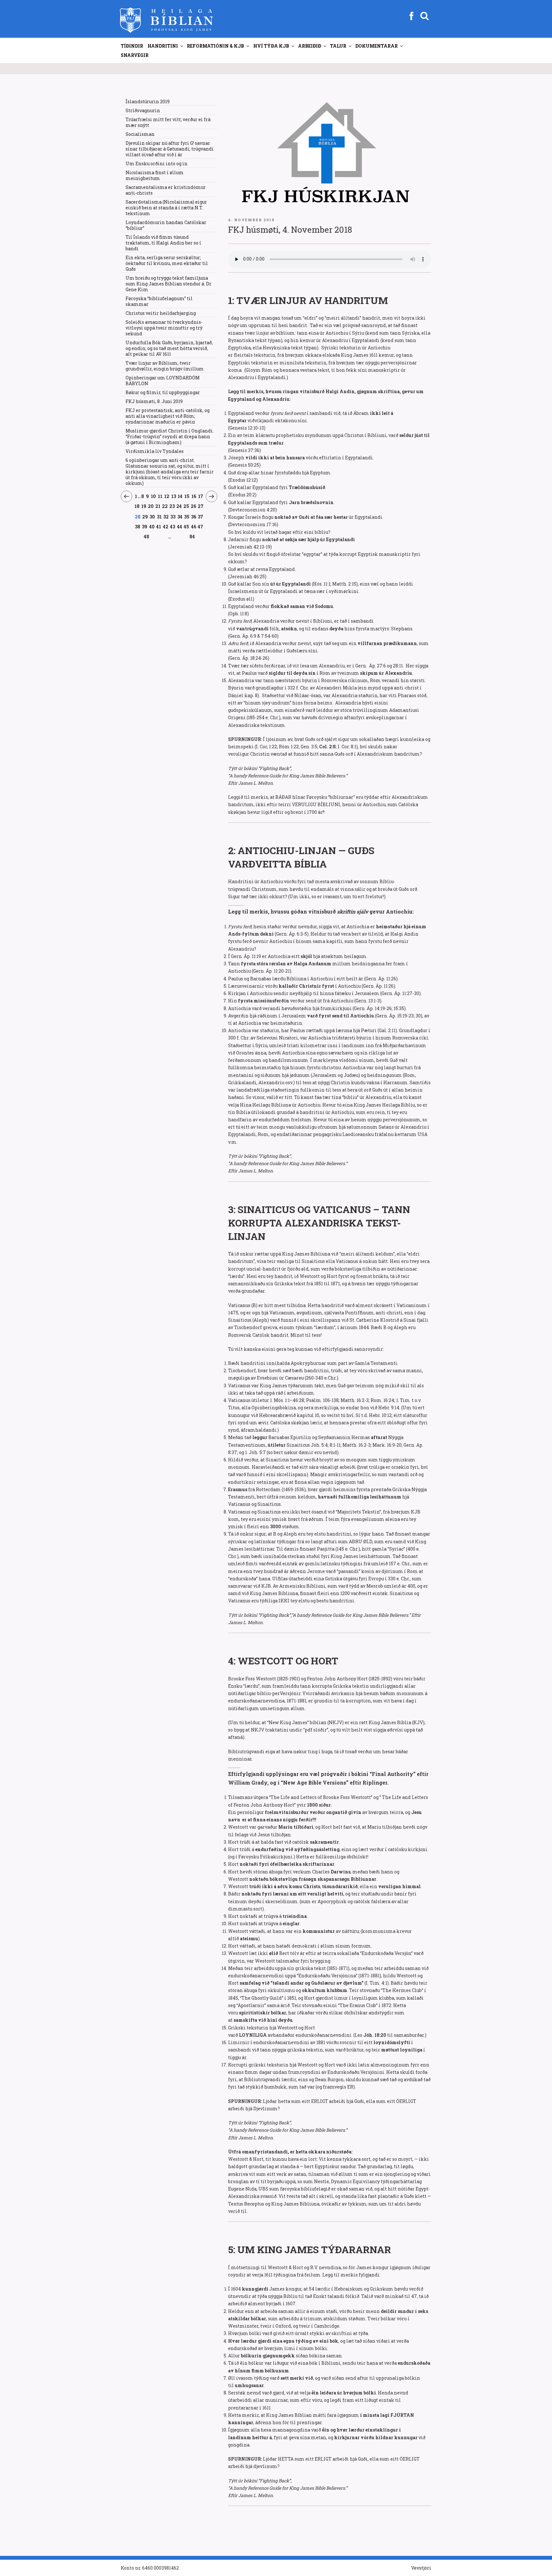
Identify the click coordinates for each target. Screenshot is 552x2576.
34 (180, 517)
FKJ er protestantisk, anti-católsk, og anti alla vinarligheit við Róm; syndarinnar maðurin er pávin (168, 416)
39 (145, 526)
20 (151, 506)
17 (201, 496)
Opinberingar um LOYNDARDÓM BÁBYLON (163, 381)
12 (167, 496)
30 (152, 517)
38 (138, 526)
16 (194, 496)
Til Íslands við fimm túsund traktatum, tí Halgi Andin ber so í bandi (163, 243)
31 (159, 517)
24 (179, 506)
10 (153, 496)
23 (172, 506)
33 (173, 517)
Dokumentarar (376, 46)
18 (137, 506)
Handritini (163, 46)
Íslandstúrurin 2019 (148, 101)
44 (180, 526)
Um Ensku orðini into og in (157, 163)
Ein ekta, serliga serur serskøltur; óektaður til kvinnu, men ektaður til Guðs (167, 263)
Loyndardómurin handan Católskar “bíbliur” (166, 225)
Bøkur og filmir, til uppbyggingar (163, 392)
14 (180, 496)
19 (144, 506)
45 (187, 526)
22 (165, 506)
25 (186, 506)
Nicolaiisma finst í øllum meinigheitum (155, 175)
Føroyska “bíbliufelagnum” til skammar (159, 301)
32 (166, 517)
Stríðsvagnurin (143, 110)
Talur (338, 46)
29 (145, 517)
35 (187, 517)
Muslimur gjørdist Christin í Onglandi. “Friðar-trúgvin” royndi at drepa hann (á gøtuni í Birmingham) (170, 436)
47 (201, 526)
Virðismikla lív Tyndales (155, 451)
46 (194, 526)
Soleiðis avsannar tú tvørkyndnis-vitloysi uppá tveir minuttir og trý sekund (164, 328)
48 (147, 536)
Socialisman (140, 134)
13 (174, 496)
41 (159, 526)
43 (173, 526)
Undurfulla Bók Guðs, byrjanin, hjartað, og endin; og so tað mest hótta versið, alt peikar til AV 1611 (169, 348)
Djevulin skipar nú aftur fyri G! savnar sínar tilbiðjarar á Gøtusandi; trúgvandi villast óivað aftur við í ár (170, 149)
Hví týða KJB (271, 46)
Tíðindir (132, 46)
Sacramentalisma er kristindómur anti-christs (166, 190)
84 (192, 537)
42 (166, 526)
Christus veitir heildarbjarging (161, 313)
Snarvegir (135, 55)
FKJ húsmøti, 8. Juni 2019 (154, 401)
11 (160, 496)
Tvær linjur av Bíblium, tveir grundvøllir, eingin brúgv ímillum (165, 366)
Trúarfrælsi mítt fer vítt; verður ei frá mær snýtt (168, 122)
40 (152, 526)
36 (194, 517)
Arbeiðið (310, 46)
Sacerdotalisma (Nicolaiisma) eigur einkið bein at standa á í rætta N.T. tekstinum (166, 208)
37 (201, 517)
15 (187, 496)
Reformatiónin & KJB (215, 46)
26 (193, 506)
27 (201, 506)
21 (158, 506)
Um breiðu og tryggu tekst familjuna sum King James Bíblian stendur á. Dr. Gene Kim (169, 284)
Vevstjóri (421, 2568)
